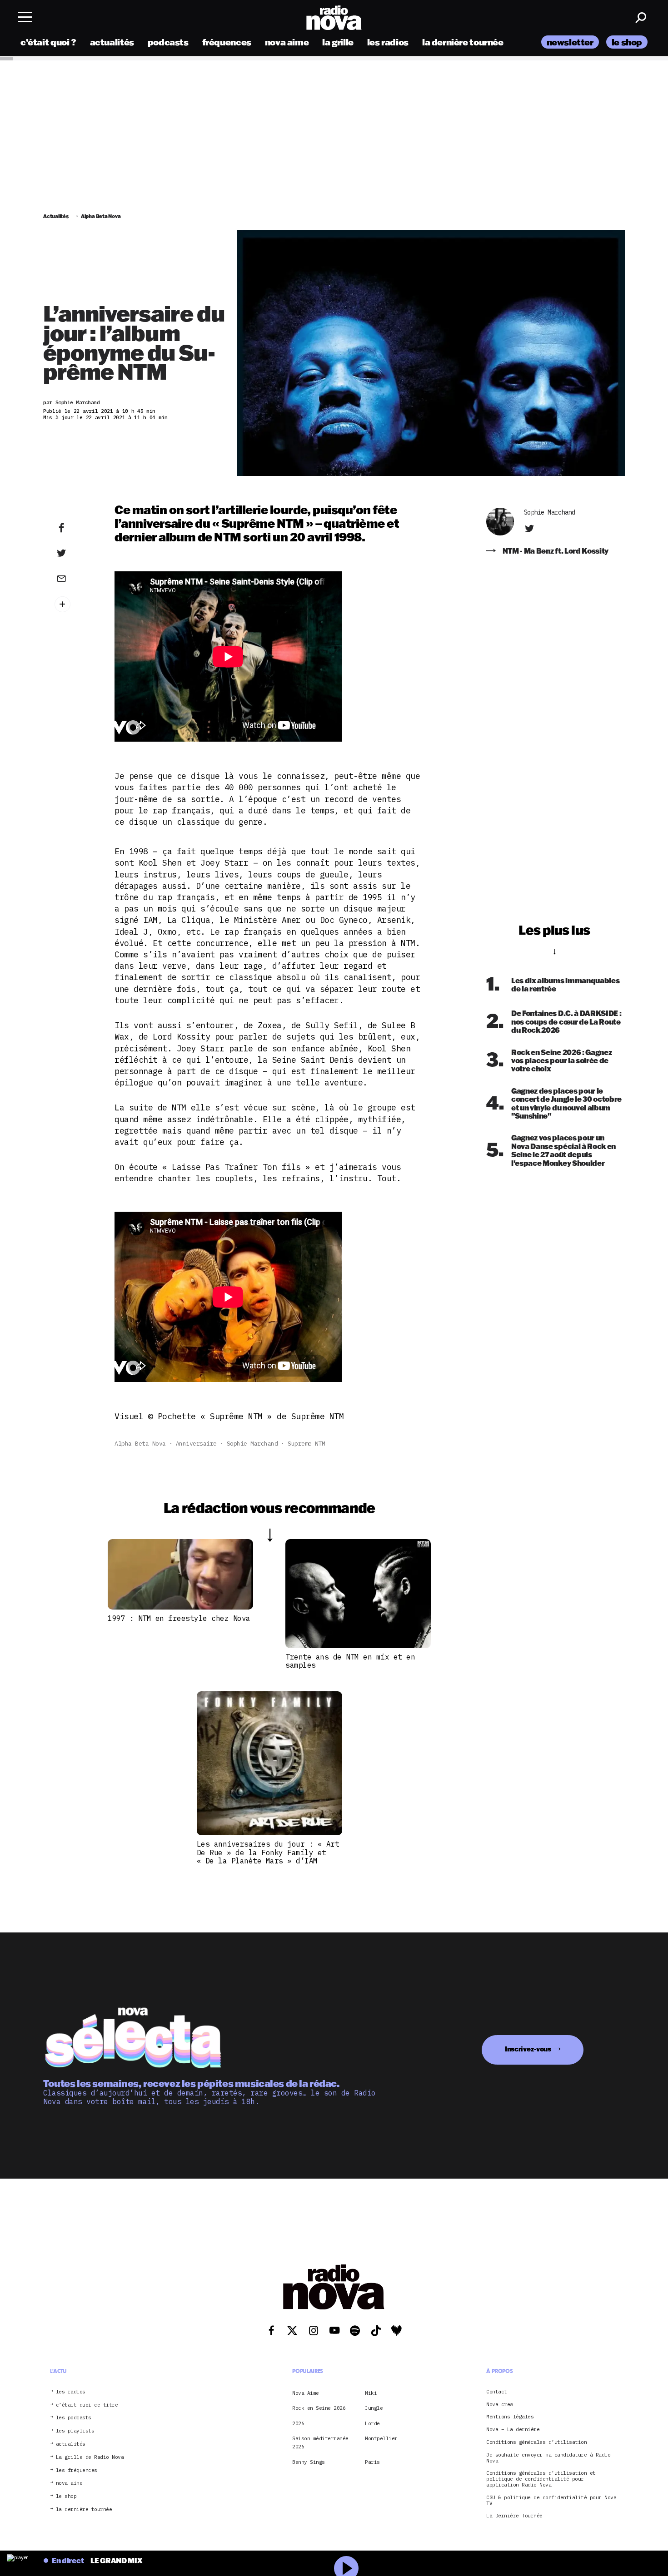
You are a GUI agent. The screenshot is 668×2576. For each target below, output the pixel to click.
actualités (112, 42)
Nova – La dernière (513, 2430)
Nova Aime (306, 2393)
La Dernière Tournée (514, 2516)
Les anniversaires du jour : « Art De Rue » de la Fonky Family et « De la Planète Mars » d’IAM (268, 1852)
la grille (338, 42)
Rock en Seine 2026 (319, 2408)
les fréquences (77, 2470)
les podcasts (74, 2418)
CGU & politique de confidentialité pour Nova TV (551, 2500)
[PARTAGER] (75, 553)
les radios (388, 42)
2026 (298, 2423)
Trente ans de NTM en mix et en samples (350, 1661)
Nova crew (500, 2404)
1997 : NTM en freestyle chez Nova (179, 1618)
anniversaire (196, 1444)
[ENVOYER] (75, 578)
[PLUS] (75, 604)
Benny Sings (309, 2462)
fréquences (227, 42)
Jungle (374, 2408)
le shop (627, 42)
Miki (371, 2393)
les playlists (75, 2431)
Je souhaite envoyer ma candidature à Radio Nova (548, 2457)
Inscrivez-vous (528, 2049)
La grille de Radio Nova (90, 2457)
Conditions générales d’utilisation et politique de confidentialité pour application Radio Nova (541, 2479)
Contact (497, 2392)
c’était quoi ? (48, 42)
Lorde (372, 2423)
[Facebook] (75, 528)
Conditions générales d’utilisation (536, 2442)
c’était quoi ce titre (87, 2405)
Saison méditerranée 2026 (320, 2442)
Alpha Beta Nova (140, 1444)
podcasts (168, 42)
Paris (372, 2462)
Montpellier (381, 2438)
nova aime (287, 42)
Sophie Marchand (252, 1444)
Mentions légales (510, 2417)
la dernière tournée (463, 42)
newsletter (570, 42)
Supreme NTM (307, 1444)
